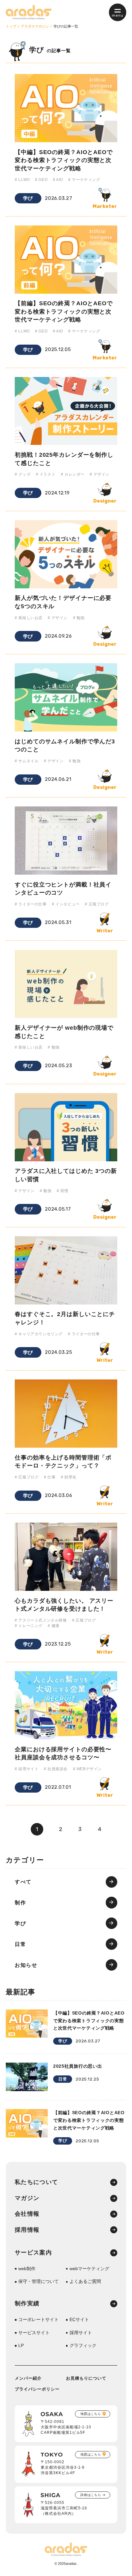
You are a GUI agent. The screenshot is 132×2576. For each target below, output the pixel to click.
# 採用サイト (27, 1769)
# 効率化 (69, 1477)
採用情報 (27, 2230)
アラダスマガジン (35, 26)
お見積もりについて (86, 2378)
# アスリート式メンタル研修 (41, 1620)
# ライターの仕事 (31, 904)
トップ (11, 26)
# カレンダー (73, 474)
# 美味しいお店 (29, 618)
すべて (23, 1882)
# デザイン (100, 474)
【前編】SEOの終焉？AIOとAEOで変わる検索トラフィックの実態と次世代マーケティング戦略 (64, 311)
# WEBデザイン (87, 1769)
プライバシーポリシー (37, 2389)
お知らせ (26, 1965)
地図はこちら (91, 2414)
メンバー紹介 (28, 2378)
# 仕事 (50, 1477)
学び (28, 198)
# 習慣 (62, 1191)
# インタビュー (66, 904)
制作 (20, 1902)
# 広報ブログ (97, 904)
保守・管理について (38, 2281)
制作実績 (27, 2304)
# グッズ (23, 474)
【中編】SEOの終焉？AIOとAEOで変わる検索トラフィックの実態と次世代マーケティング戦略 (64, 160)
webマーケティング (89, 2269)
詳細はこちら (91, 2495)
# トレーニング (29, 1626)
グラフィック (83, 2345)
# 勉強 (79, 618)
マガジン (27, 2198)
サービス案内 (33, 2253)
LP (21, 2345)
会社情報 (27, 2214)
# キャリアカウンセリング (39, 1334)
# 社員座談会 (56, 1769)
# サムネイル (27, 761)
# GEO (41, 180)
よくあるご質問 (85, 2281)
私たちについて (36, 2182)
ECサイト (79, 2319)
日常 (20, 1944)
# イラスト (46, 474)
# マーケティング (84, 180)
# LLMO (22, 180)
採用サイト (81, 2333)
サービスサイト (34, 2333)
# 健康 (54, 1626)
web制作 (27, 2269)
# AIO (58, 180)
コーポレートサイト (38, 2319)
